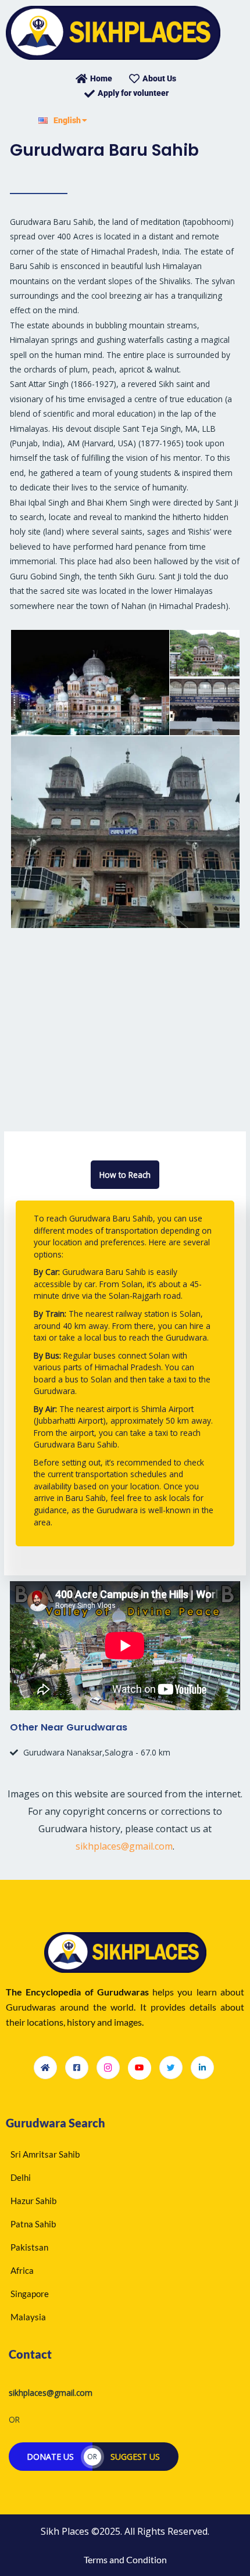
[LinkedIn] (202, 2068)
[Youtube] (140, 2068)
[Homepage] (45, 2068)
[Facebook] (77, 2068)
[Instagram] (108, 2068)
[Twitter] (171, 2068)
